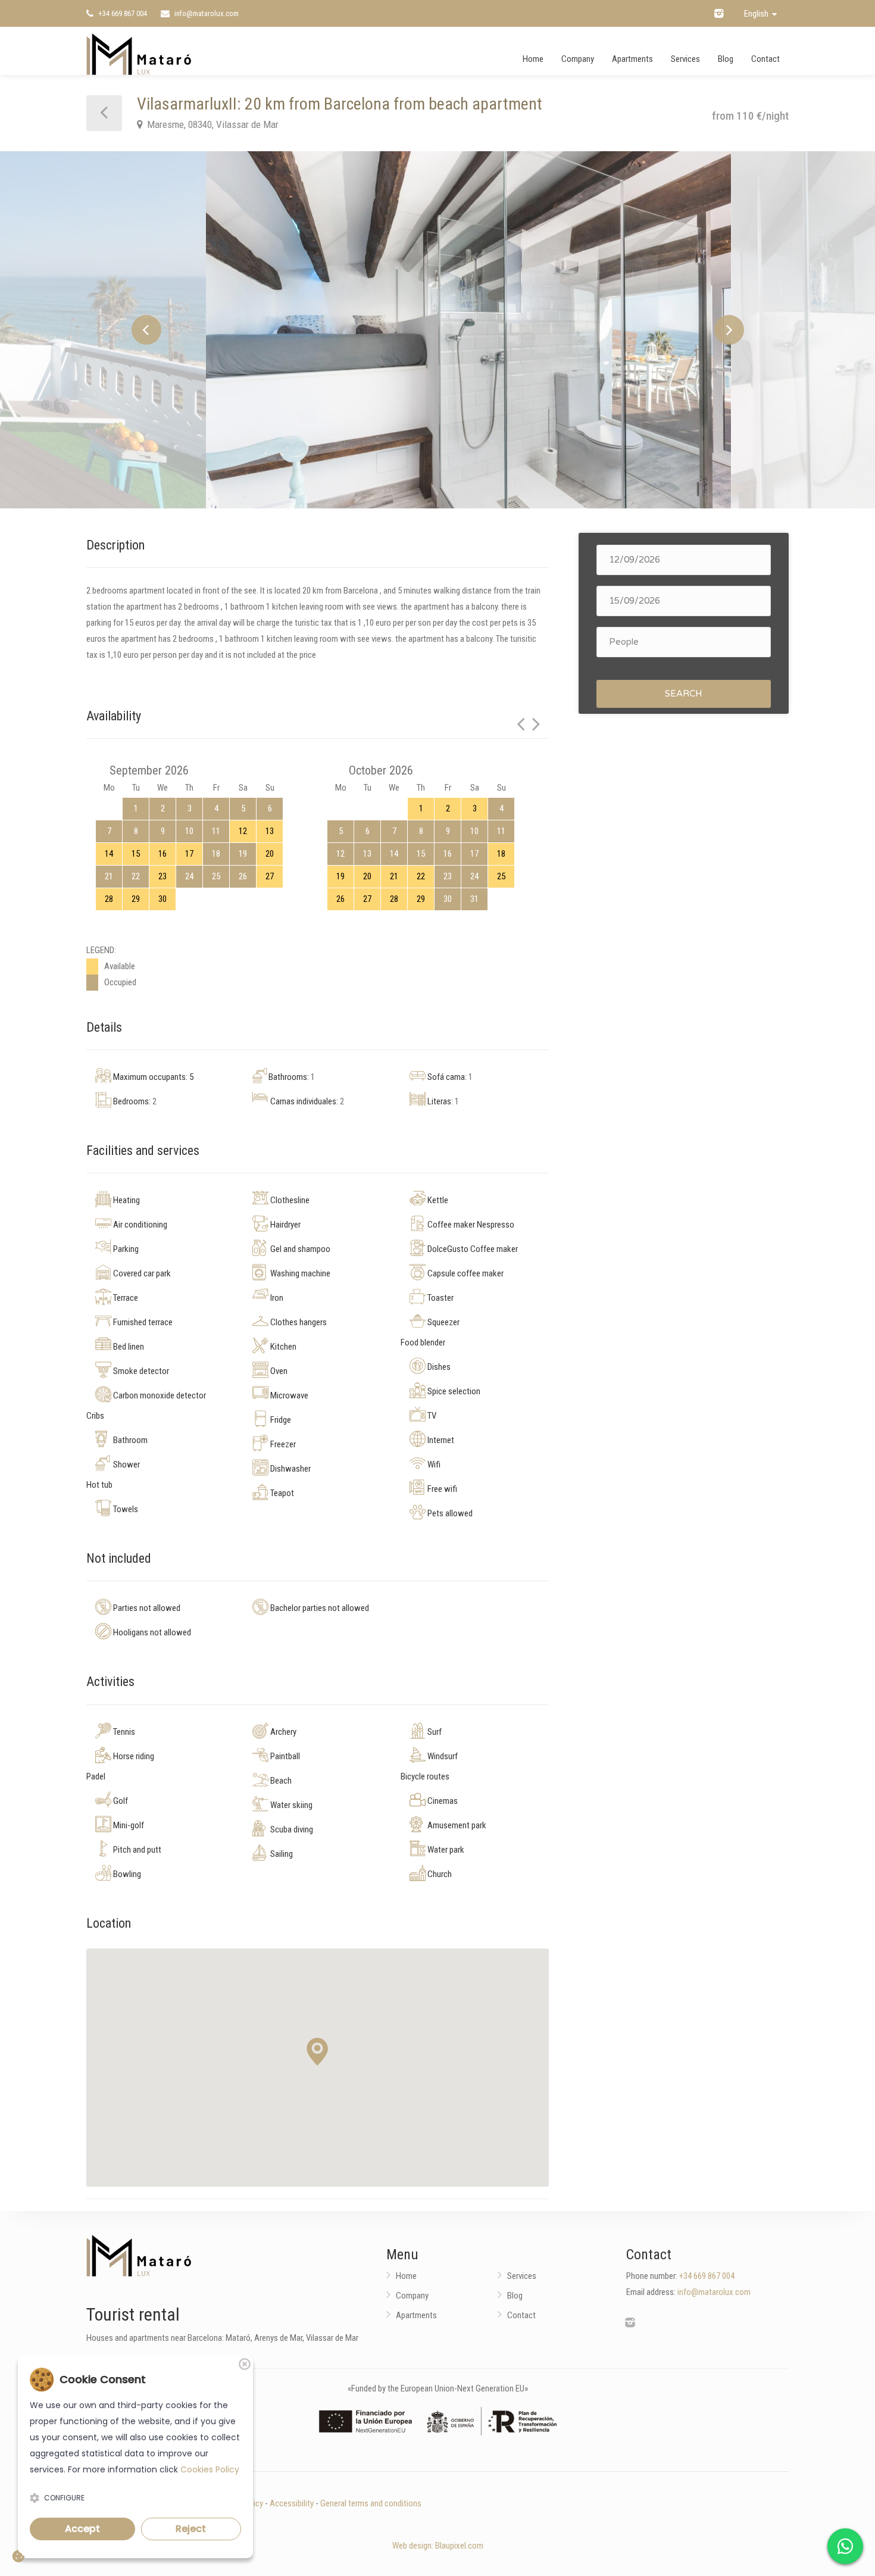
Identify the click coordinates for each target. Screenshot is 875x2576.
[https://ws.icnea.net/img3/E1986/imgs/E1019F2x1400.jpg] (437, 330)
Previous (146, 330)
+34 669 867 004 (122, 13)
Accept (82, 2529)
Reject (191, 2529)
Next (729, 330)
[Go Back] (104, 113)
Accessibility (292, 2503)
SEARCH (684, 694)
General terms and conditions (371, 2503)
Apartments (632, 59)
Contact (765, 59)
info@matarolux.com (206, 13)
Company (578, 59)
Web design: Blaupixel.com (438, 2546)
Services (685, 59)
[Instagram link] (719, 13)
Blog (726, 59)
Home (533, 59)
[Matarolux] (139, 54)
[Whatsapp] (845, 2546)
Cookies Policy (210, 2469)
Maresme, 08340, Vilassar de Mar (212, 124)
